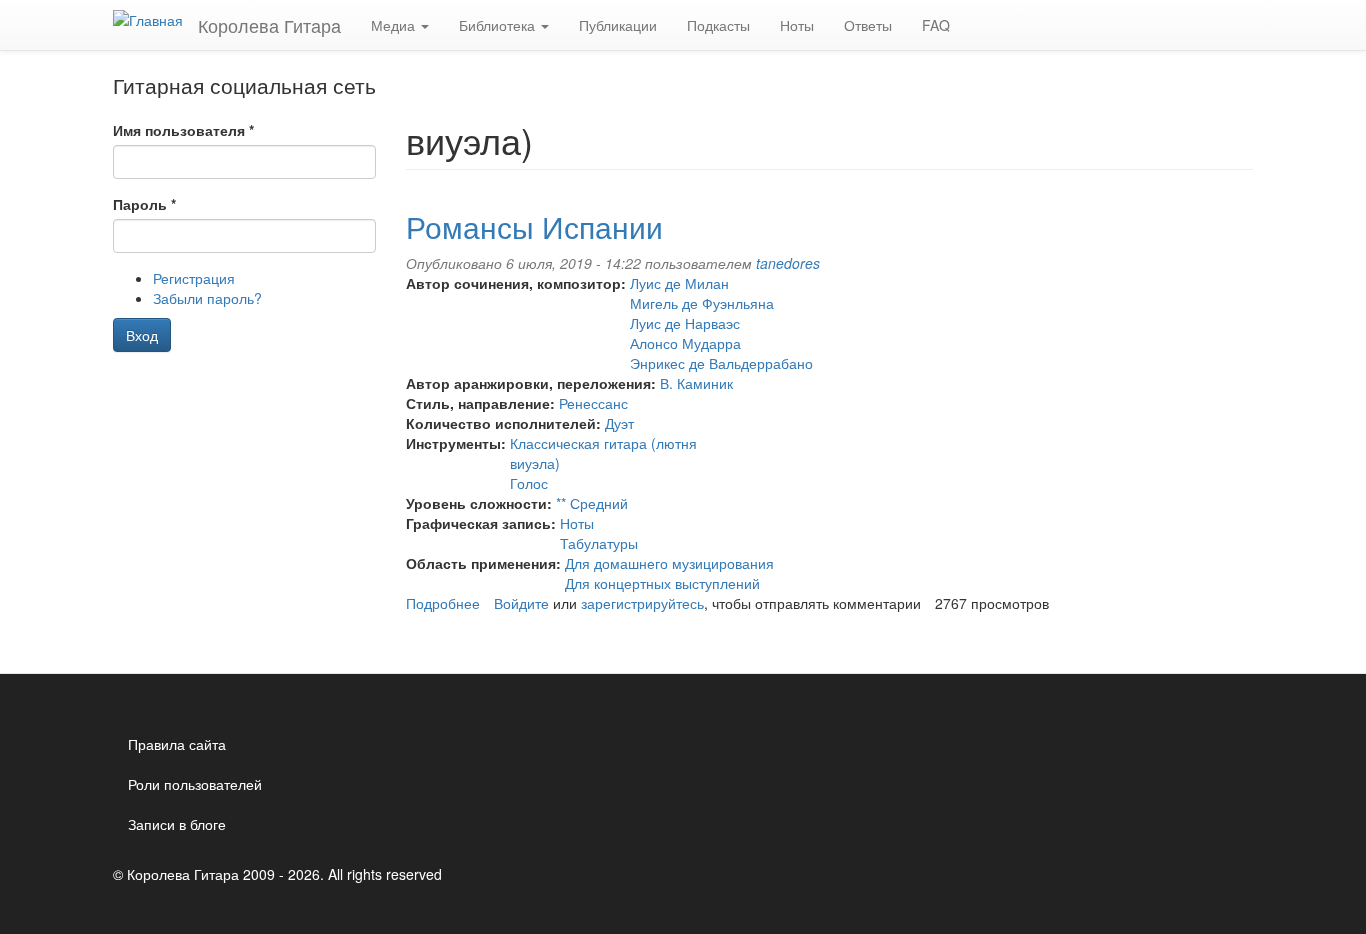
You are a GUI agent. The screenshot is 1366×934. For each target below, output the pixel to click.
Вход (142, 335)
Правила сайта (177, 744)
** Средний (592, 503)
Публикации (618, 25)
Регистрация (194, 278)
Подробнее (443, 603)
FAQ (936, 25)
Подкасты (718, 25)
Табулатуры (599, 543)
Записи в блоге (177, 824)
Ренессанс (593, 403)
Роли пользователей (195, 784)
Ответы (868, 25)
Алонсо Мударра (685, 343)
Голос (529, 483)
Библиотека (499, 25)
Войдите (521, 603)
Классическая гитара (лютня (603, 443)
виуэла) (535, 463)
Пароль (144, 204)
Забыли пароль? (207, 298)
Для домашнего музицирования (669, 563)
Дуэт (619, 423)
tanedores (788, 263)
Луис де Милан (679, 283)
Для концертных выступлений (662, 583)
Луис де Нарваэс (685, 323)
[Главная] (155, 19)
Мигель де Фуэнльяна (702, 303)
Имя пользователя (183, 130)
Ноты (797, 25)
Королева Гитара (269, 25)
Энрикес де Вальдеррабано (721, 363)
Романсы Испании (534, 226)
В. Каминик (696, 383)
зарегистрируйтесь (642, 603)
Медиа (395, 25)
